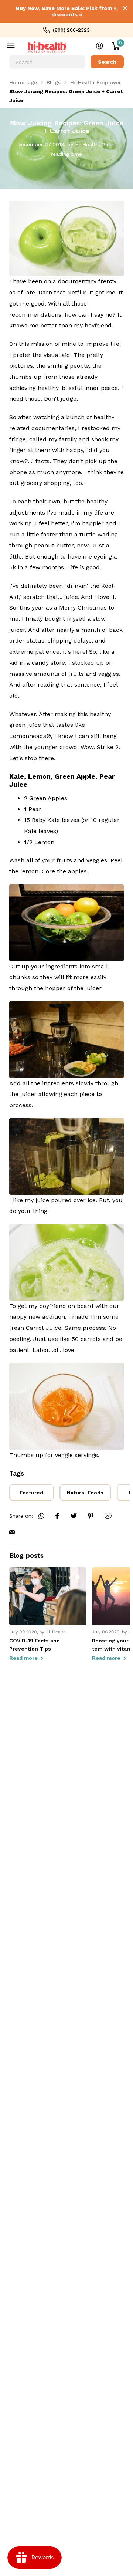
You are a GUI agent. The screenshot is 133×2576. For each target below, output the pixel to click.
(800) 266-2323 (71, 30)
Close (125, 8)
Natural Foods (85, 1493)
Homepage (23, 82)
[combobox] (47, 62)
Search (107, 62)
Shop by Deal (16, 47)
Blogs (54, 82)
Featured (31, 1493)
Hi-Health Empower (96, 82)
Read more (24, 1658)
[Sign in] (100, 46)
